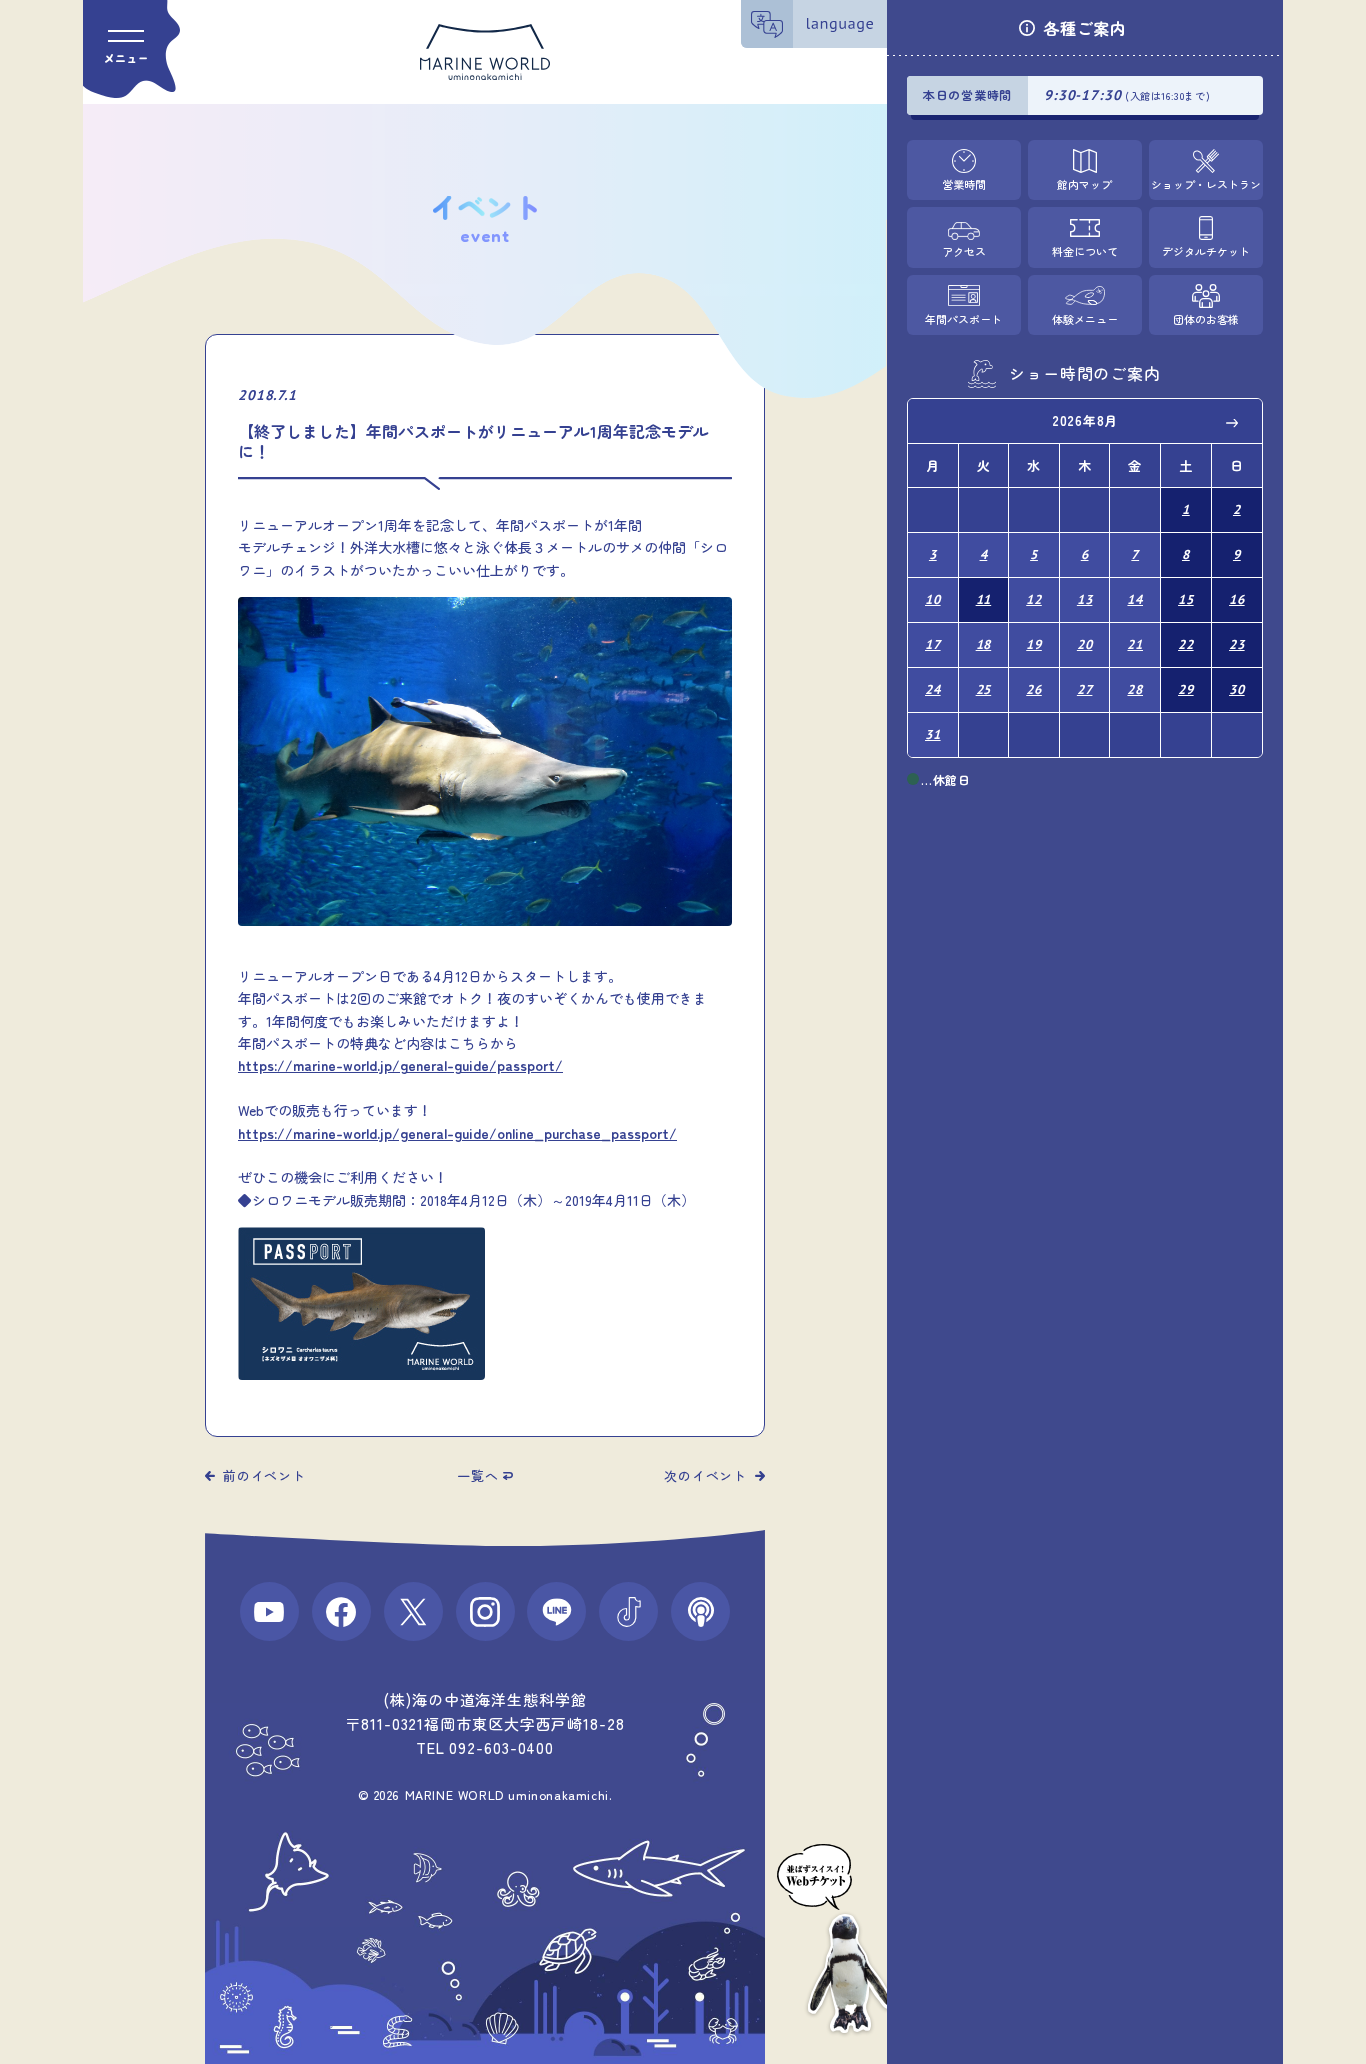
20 (1085, 644)
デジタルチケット (1206, 252)
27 (1085, 689)
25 (984, 689)
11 (984, 599)
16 (1237, 599)
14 (1135, 599)
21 (1135, 644)
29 (1186, 689)
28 (1135, 689)
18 (984, 644)
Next (1233, 422)
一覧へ (477, 1475)
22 (1186, 644)
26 (1034, 689)
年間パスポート (963, 319)
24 (933, 689)
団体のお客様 (1206, 319)
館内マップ (1084, 184)
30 (1237, 689)
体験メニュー (1085, 319)
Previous (937, 422)
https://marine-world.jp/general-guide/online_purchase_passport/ (457, 1133)
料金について (1085, 252)
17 (933, 644)
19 (1034, 644)
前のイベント (264, 1475)
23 (1237, 644)
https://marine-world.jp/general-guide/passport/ (400, 1065)
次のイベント (705, 1475)
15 (1186, 599)
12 (1034, 599)
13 (1085, 599)
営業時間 (964, 184)
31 (933, 734)
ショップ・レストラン (1206, 184)
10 (933, 599)
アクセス (964, 252)
